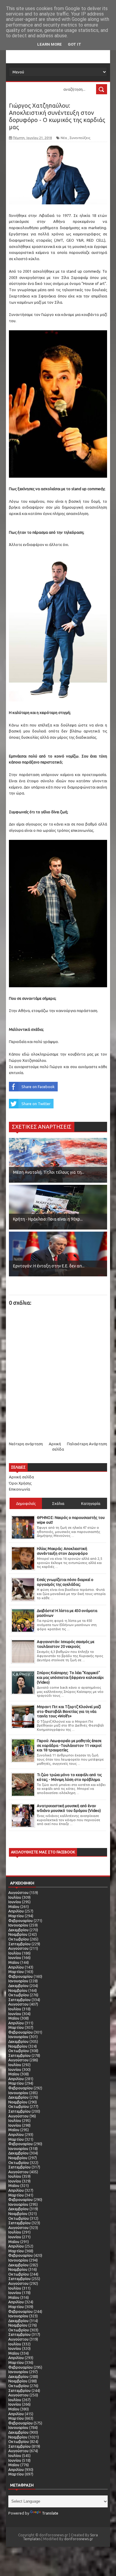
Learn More (50, 44)
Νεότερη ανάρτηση (26, 1444)
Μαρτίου (16, 1916)
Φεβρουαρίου (21, 1921)
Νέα (64, 138)
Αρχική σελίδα (21, 1477)
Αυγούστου (18, 1892)
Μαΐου (14, 1906)
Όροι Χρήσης (20, 1483)
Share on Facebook (38, 1087)
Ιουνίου (15, 1902)
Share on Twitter (36, 1104)
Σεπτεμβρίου (19, 1944)
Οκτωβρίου (19, 1939)
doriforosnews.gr (79, 2539)
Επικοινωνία (19, 1489)
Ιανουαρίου (18, 1925)
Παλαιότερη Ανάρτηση (87, 1444)
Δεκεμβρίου (18, 1930)
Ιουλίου (15, 1897)
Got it (75, 44)
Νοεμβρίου (18, 1934)
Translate (50, 2513)
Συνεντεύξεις (80, 138)
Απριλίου (16, 1911)
